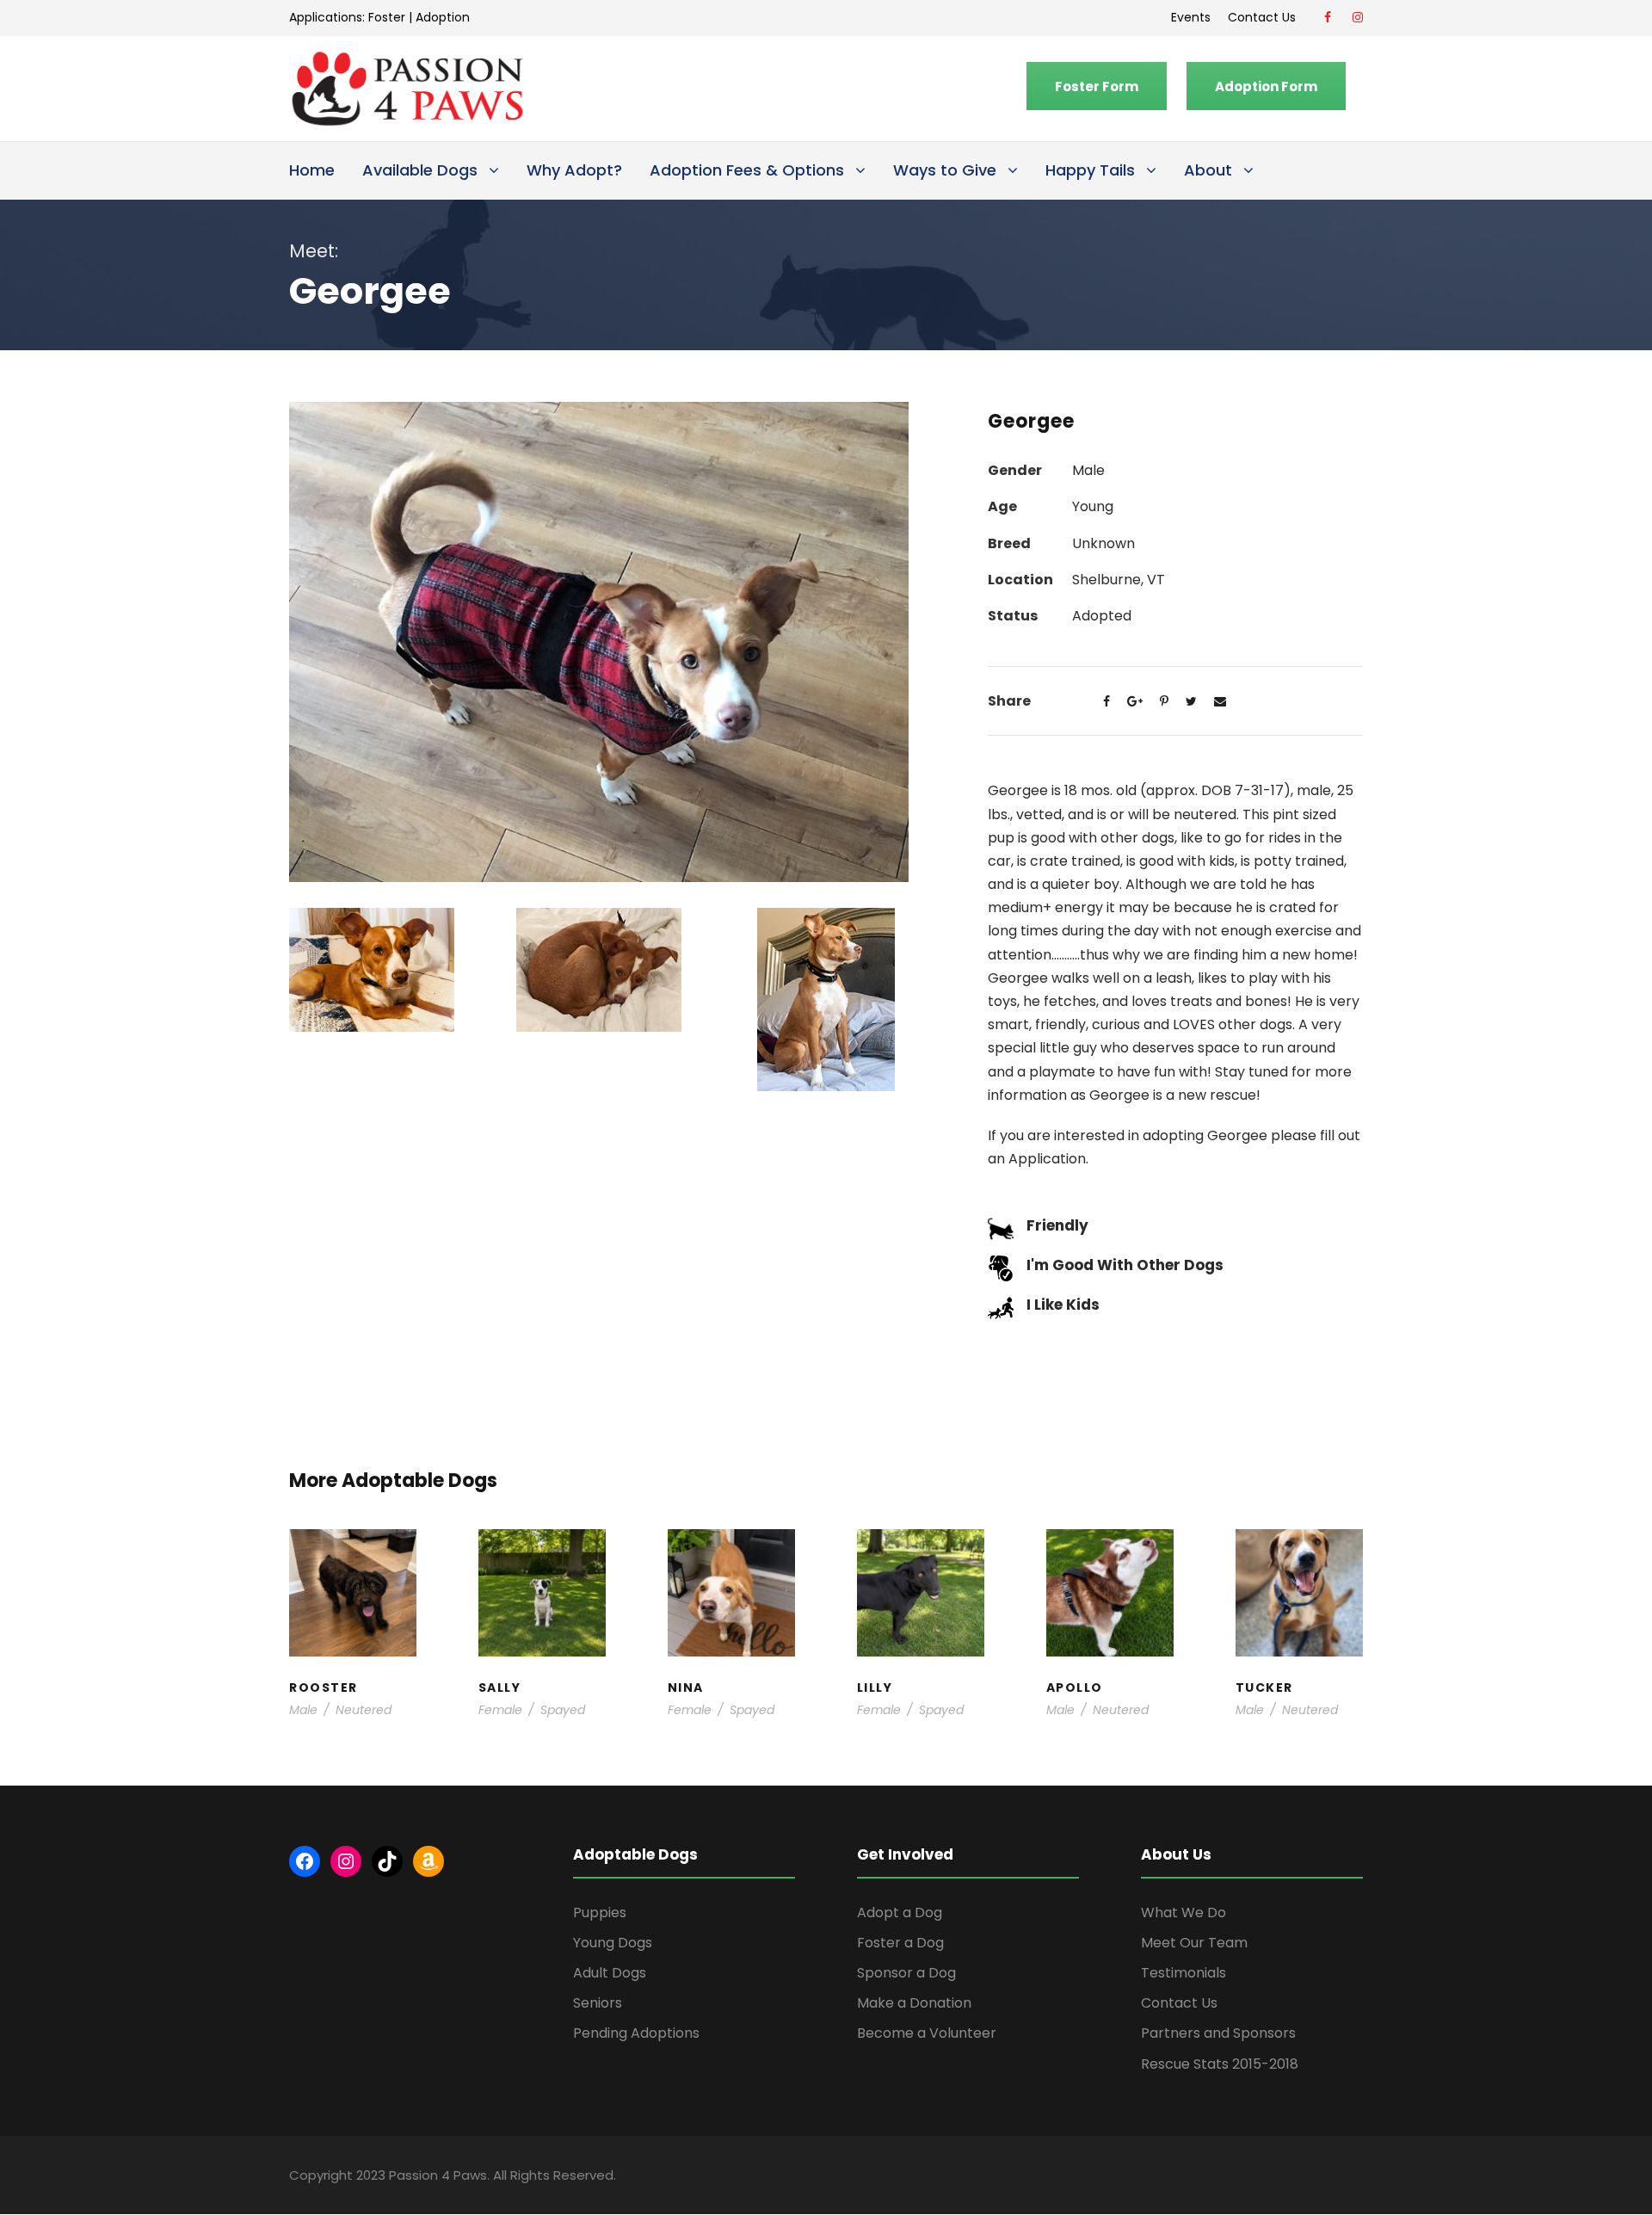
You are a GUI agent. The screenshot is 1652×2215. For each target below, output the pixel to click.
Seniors (598, 2003)
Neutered (364, 1710)
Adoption (443, 17)
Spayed (563, 1710)
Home (312, 170)
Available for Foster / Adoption (353, 1614)
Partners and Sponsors (1218, 2033)
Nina (731, 1573)
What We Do (1184, 1913)
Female (500, 1710)
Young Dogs (613, 1943)
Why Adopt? (574, 170)
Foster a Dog (900, 1943)
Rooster (353, 1563)
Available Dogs (420, 170)
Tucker (1299, 1564)
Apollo (1110, 1564)
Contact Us (1265, 17)
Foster (387, 17)
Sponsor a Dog (906, 1973)
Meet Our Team (1194, 1943)
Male (303, 1710)
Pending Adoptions (636, 2033)
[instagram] (1358, 17)
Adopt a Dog (900, 1913)
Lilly (921, 1573)
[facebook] (1328, 17)
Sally (542, 1564)
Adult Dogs (610, 1973)
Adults (724, 1589)
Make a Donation (914, 2003)
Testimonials (1184, 1973)
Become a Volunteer (927, 2033)
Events (1191, 17)
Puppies (600, 1913)
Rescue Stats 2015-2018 (1220, 2064)
